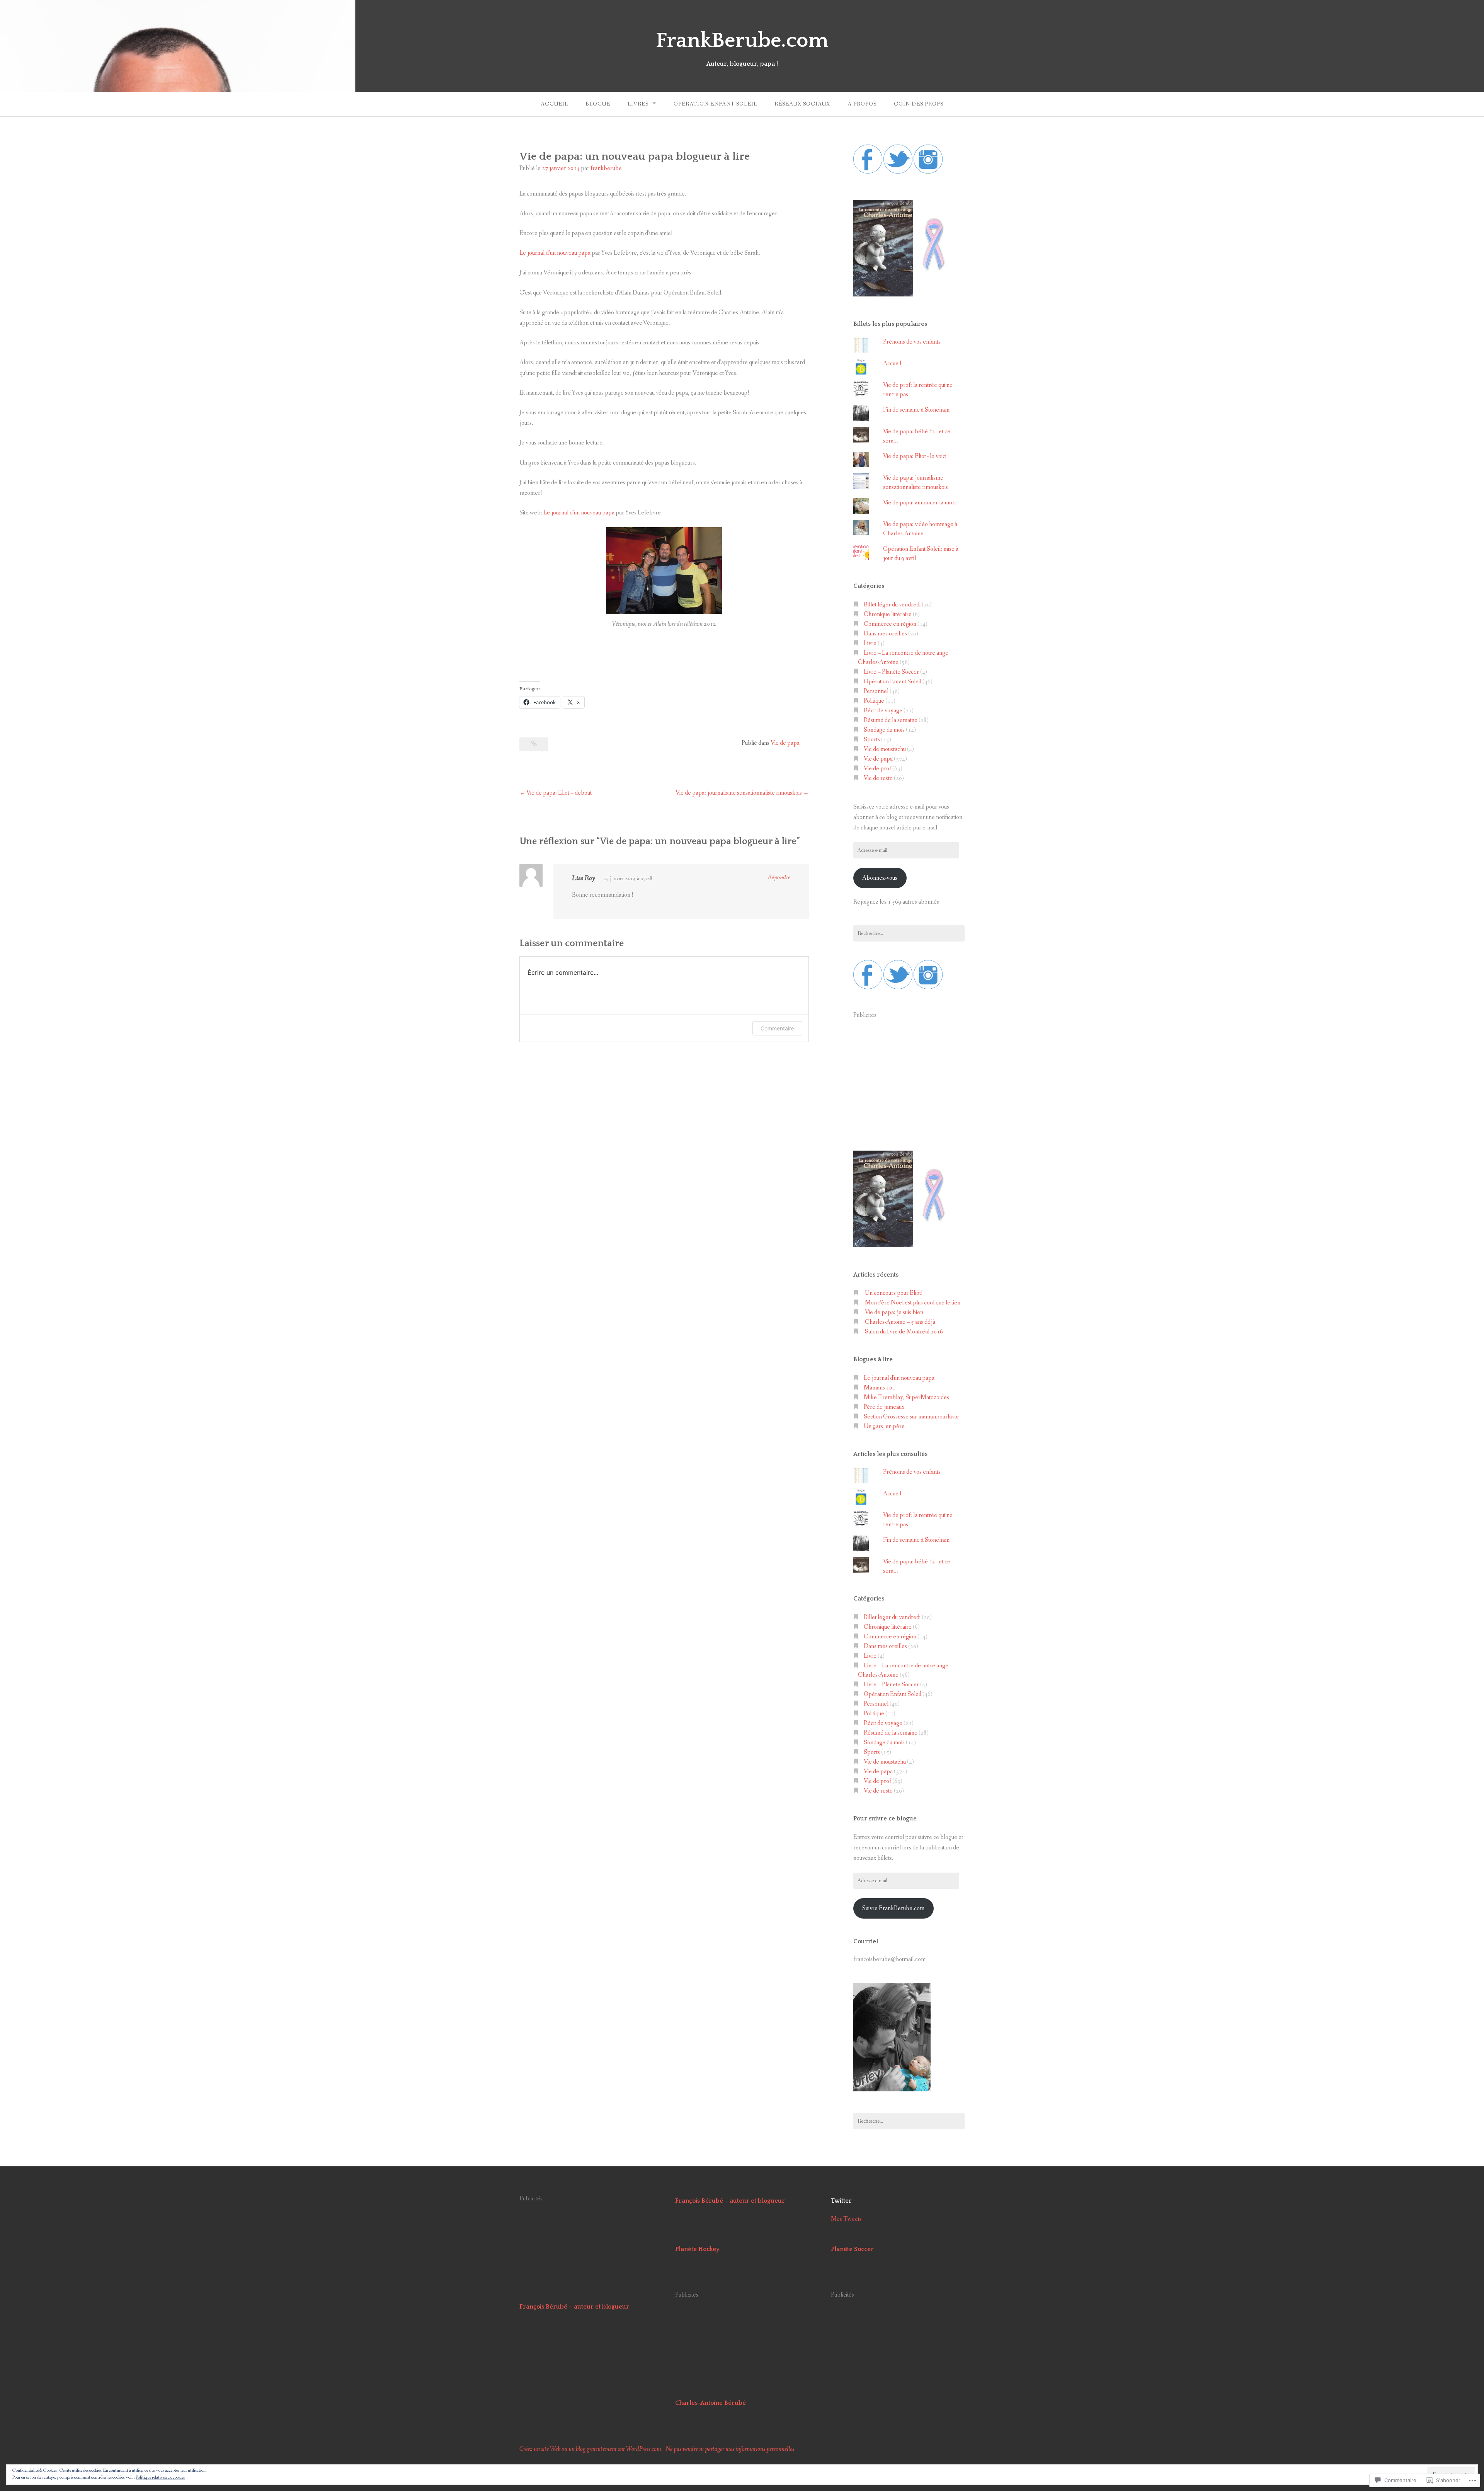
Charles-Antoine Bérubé (711, 2403)
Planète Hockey (697, 2249)
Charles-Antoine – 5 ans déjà (900, 1322)
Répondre (779, 878)
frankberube (606, 168)
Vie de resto (878, 778)
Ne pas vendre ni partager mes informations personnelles (730, 2449)
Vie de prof (877, 769)
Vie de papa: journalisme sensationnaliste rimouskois (739, 793)
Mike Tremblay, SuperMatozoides (906, 1397)
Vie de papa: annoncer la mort (920, 503)
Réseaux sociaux (802, 104)
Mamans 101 (880, 1388)
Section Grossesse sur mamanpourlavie (911, 1417)
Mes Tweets (846, 2219)
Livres (638, 104)
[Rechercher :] (909, 933)
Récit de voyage (883, 711)
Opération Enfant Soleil (715, 104)
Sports (872, 740)
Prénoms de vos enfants (912, 342)
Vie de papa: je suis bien (894, 1312)
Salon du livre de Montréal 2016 (904, 1332)
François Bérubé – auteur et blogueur (574, 2307)
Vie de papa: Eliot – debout (559, 793)
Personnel (876, 691)
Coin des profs (919, 104)
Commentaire (777, 1028)
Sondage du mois (884, 730)
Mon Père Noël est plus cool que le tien (913, 1303)
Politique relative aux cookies (160, 2477)
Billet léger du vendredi (892, 605)
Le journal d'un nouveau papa (899, 1378)
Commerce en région (890, 624)
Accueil (554, 104)
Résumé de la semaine (891, 720)
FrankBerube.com (742, 41)
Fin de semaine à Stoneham (916, 410)
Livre (870, 643)
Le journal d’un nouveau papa (555, 253)
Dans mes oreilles (885, 634)
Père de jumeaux (884, 1407)
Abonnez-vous (880, 878)
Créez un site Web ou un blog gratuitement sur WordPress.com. (591, 2449)
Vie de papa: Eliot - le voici (915, 456)
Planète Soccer (852, 2249)
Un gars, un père (884, 1426)
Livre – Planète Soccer (891, 672)
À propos (862, 104)
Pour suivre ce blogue (885, 1818)
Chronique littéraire (888, 614)
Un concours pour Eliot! (894, 1293)
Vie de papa (785, 743)
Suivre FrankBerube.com (893, 1908)
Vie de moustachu (885, 749)
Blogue (598, 104)
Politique (874, 701)
